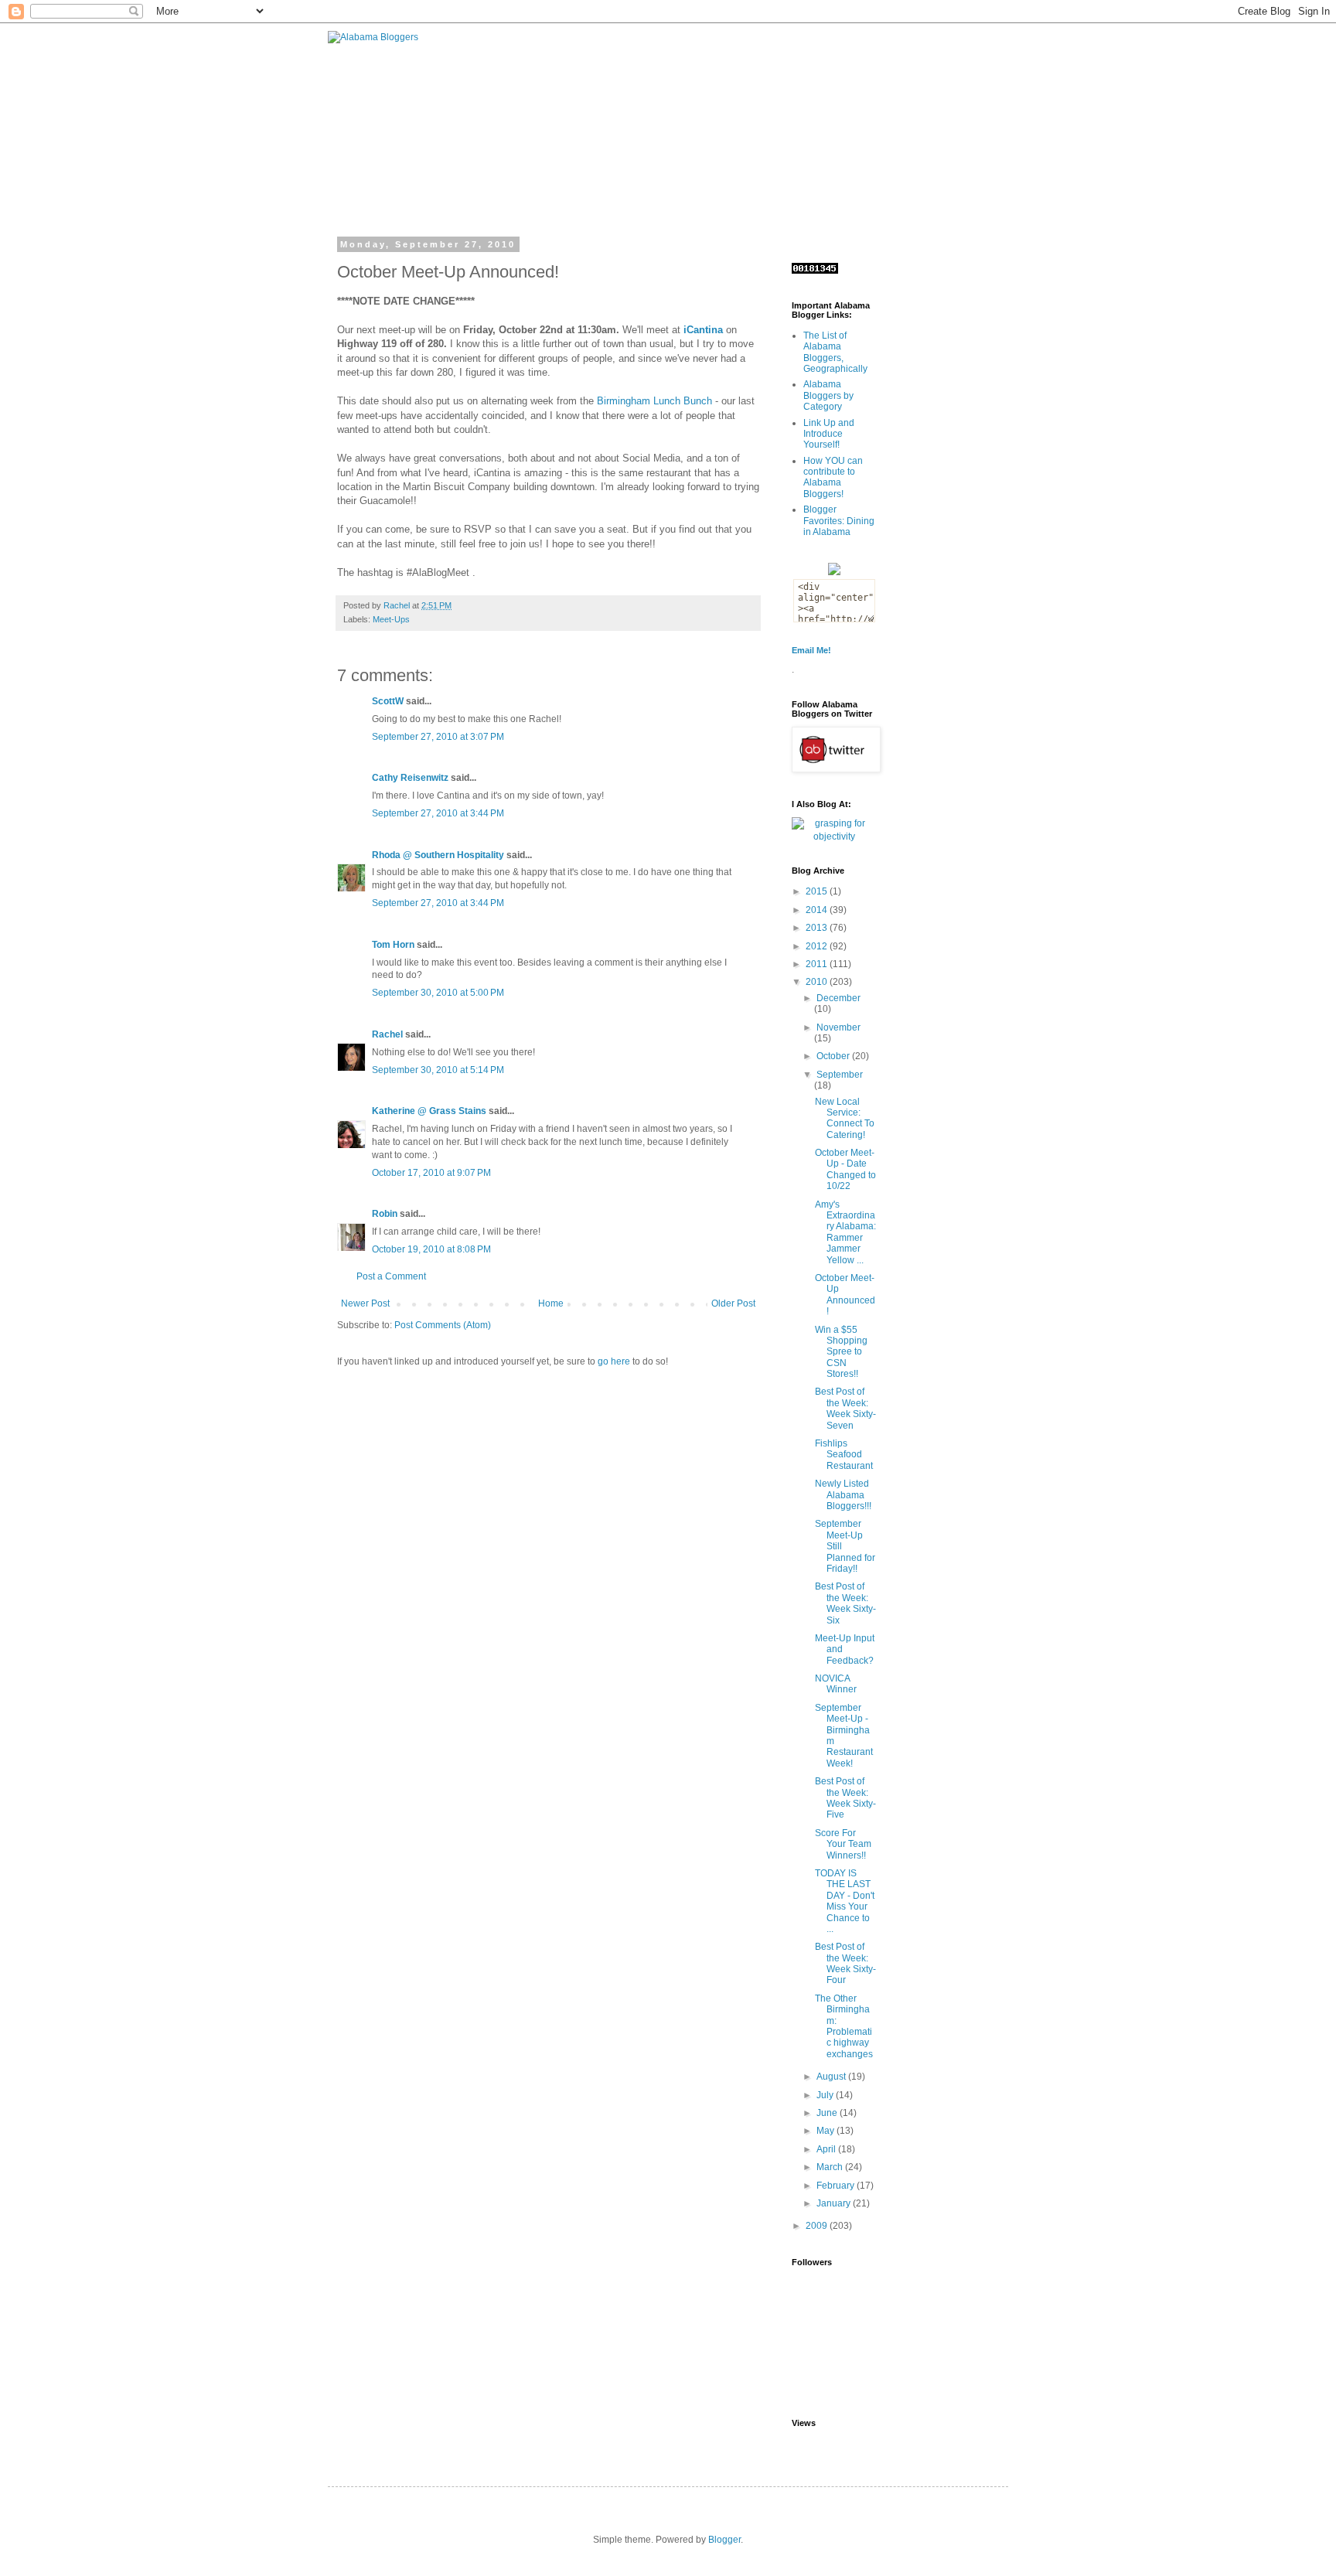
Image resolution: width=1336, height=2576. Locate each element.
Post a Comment (391, 1276)
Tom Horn (393, 945)
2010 (818, 982)
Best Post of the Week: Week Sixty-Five (845, 1798)
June (828, 2113)
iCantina (703, 330)
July (826, 2095)
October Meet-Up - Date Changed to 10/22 (845, 1169)
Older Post (733, 1303)
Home (551, 1303)
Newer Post (365, 1303)
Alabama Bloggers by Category (828, 395)
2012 (818, 946)
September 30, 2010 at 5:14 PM (438, 1070)
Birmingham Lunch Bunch (654, 401)
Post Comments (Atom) (443, 1325)
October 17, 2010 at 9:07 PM (431, 1173)
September (840, 1075)
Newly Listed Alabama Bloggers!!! (843, 1495)
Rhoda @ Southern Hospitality (438, 855)
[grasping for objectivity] (834, 837)
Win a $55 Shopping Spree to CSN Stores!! (841, 1352)
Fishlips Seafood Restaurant (844, 1455)
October (834, 1056)
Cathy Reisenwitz (410, 778)
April (827, 2149)
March (831, 2167)
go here (614, 1361)
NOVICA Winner (836, 1684)
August (832, 2077)
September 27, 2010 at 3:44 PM (438, 813)
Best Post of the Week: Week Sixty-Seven (845, 1408)
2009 (818, 2226)
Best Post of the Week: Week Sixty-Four (845, 1963)
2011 (818, 964)
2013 (818, 928)
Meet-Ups (391, 619)
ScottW (388, 701)
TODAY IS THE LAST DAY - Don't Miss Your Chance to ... (845, 1901)
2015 (818, 891)
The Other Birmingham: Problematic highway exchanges (844, 2026)
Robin (385, 1214)
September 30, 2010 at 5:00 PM (438, 993)
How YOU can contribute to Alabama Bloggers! (833, 477)
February (837, 2186)
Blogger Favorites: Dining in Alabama (839, 521)
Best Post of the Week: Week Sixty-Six (845, 1603)
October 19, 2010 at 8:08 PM (431, 1249)
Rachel (387, 1034)
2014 (818, 910)
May (826, 2131)
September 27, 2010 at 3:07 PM (438, 737)
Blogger (724, 2540)
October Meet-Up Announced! (845, 1295)
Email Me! (811, 650)
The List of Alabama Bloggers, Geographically (835, 352)
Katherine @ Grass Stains (429, 1111)
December (838, 998)
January (835, 2203)
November (838, 1027)
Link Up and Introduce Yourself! (829, 434)
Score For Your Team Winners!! (843, 1844)
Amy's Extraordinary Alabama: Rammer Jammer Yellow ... (845, 1232)
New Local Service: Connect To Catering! (845, 1118)
